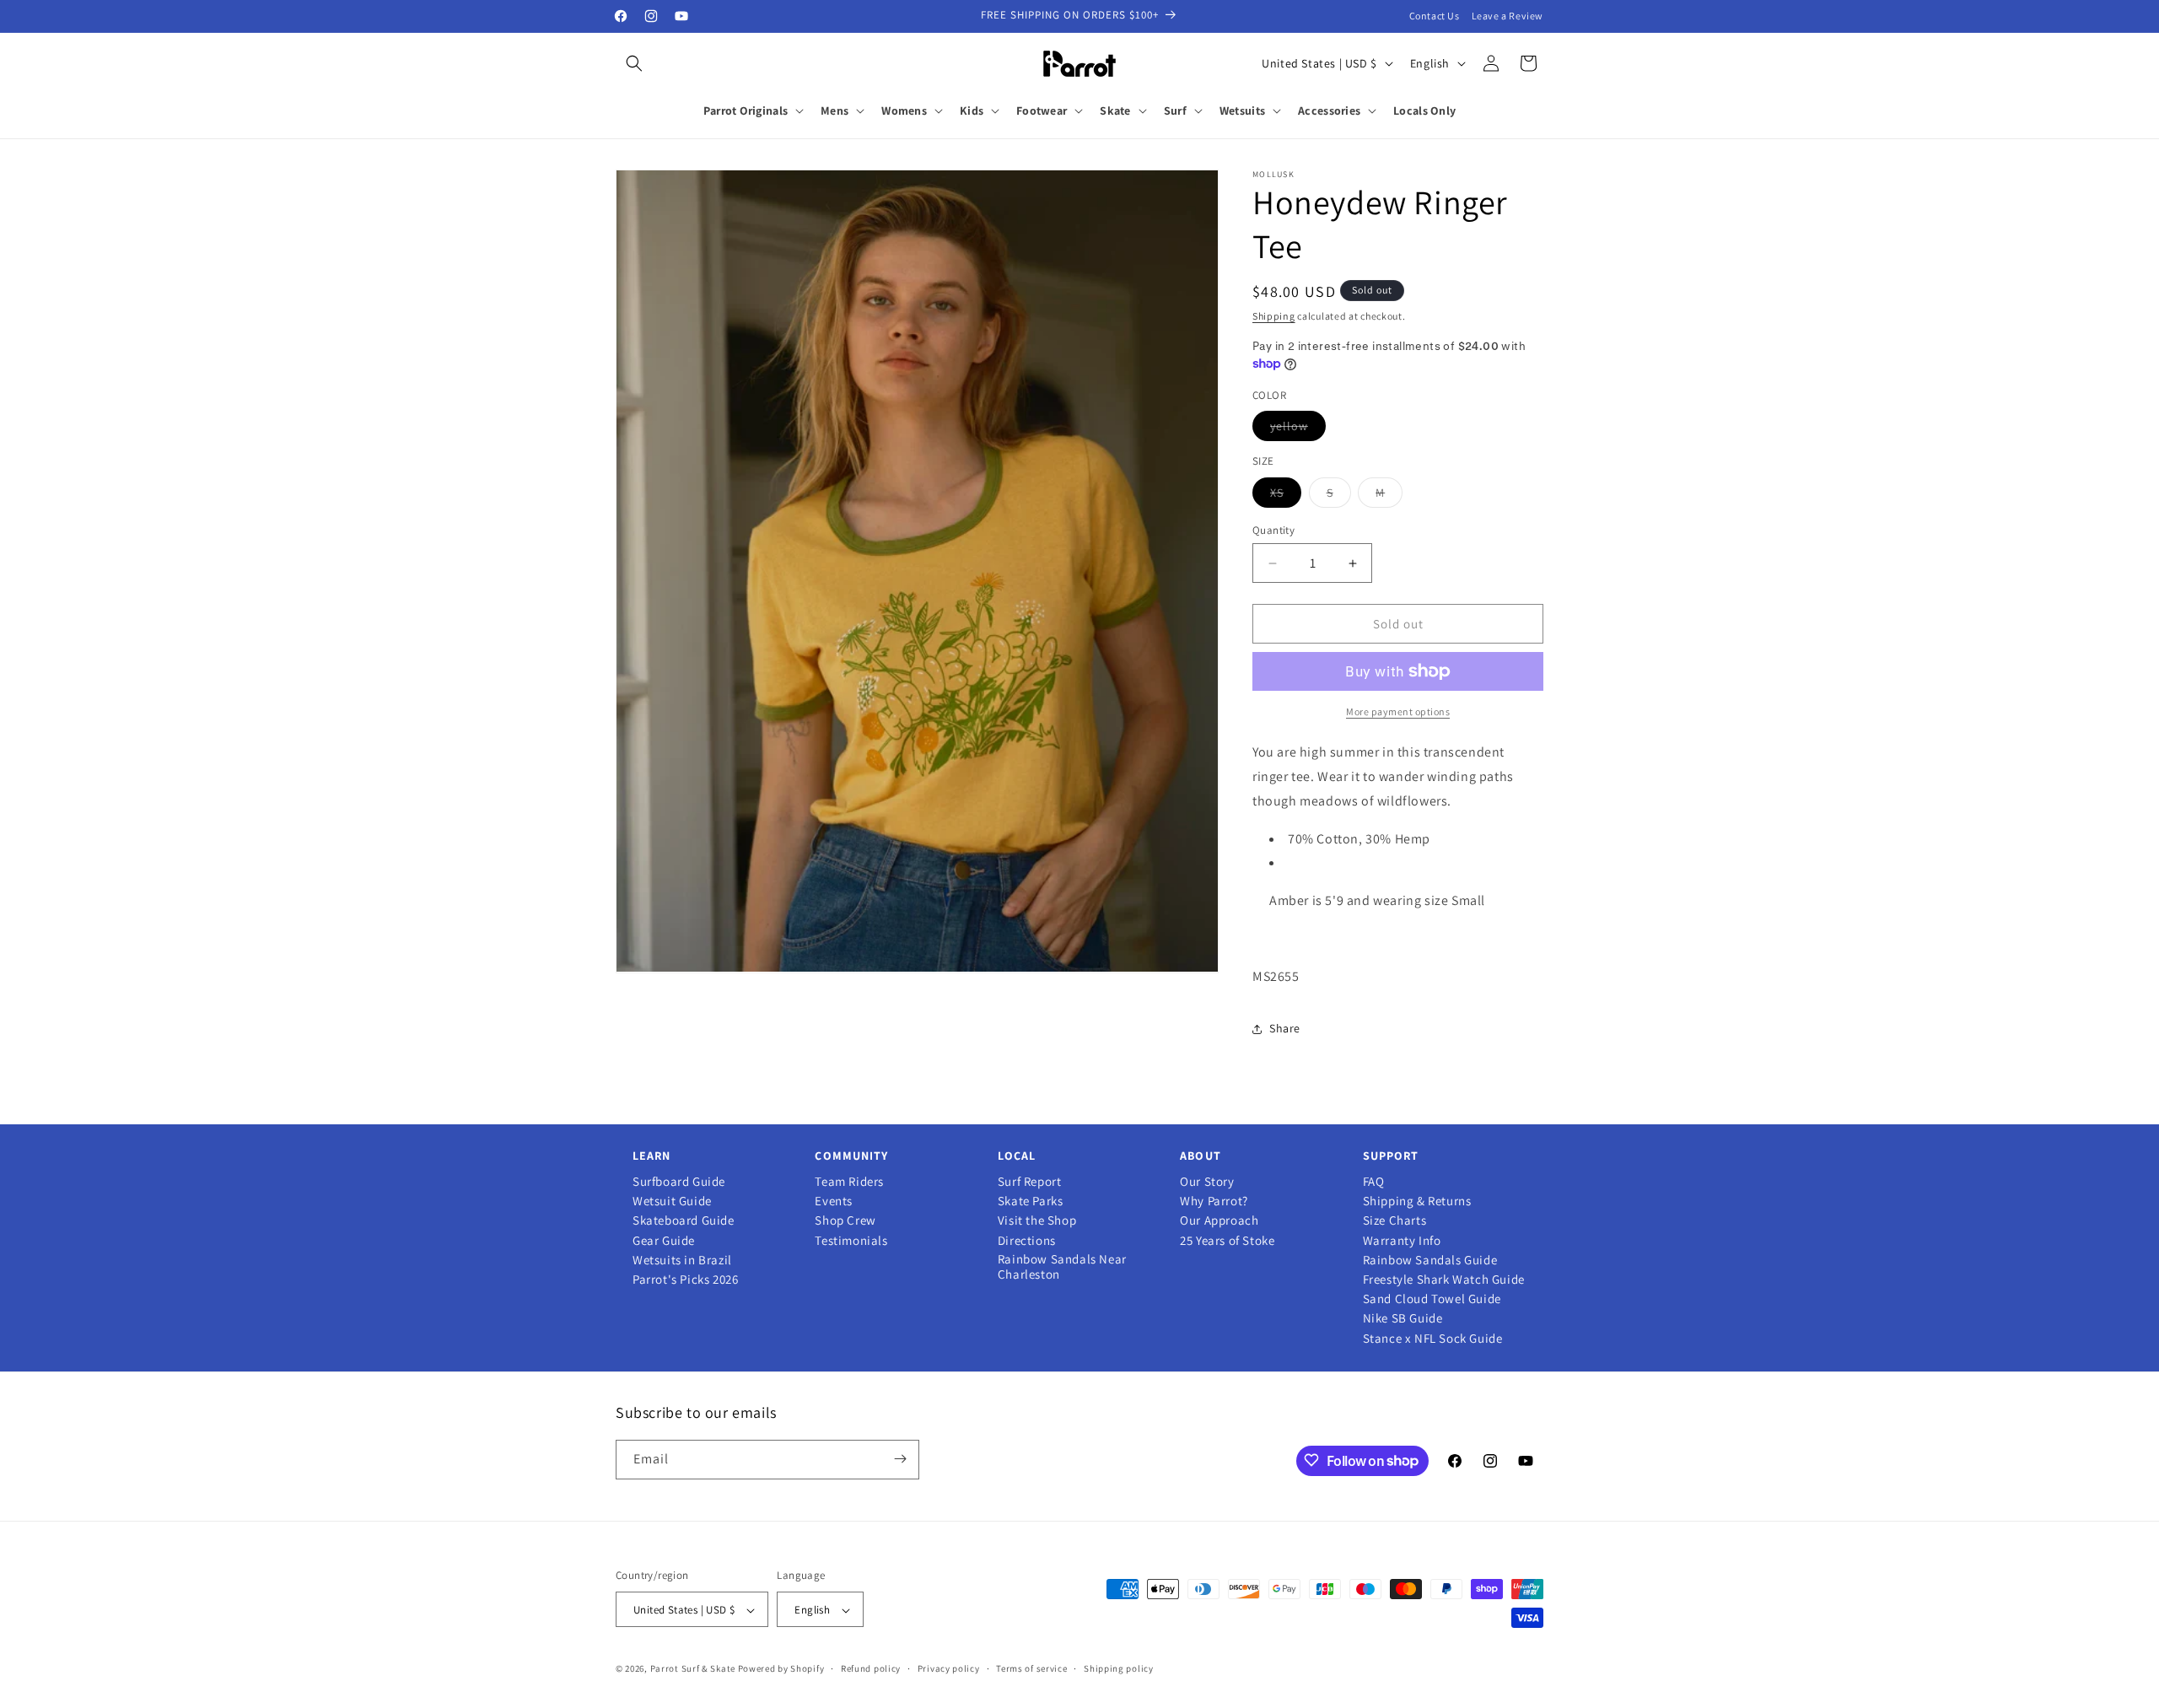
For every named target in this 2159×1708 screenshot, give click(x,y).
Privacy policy (949, 1668)
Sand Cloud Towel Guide (1432, 1299)
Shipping (1274, 316)
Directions (1027, 1241)
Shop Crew (845, 1220)
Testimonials (851, 1241)
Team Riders (849, 1182)
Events (834, 1201)
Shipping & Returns (1417, 1201)
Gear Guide (664, 1241)
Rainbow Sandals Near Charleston (1062, 1267)
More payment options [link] (1398, 711)
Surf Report (1030, 1182)
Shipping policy (1119, 1668)
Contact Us (1435, 16)
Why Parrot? (1214, 1201)
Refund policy (871, 1668)
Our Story (1207, 1182)
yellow (1298, 429)
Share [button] (1285, 1028)
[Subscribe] (900, 1459)
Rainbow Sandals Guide (1430, 1260)
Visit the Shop (1037, 1220)
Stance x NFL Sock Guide (1433, 1339)
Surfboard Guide (679, 1182)
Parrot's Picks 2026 (685, 1280)
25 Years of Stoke (1227, 1241)
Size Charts (1395, 1220)
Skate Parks (1031, 1201)
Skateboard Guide (684, 1220)
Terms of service (1031, 1668)
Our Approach (1219, 1220)
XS (1286, 496)
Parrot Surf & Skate (693, 1669)
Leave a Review (1508, 16)
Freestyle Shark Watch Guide (1444, 1280)
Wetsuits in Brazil (682, 1260)
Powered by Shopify (781, 1669)
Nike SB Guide (1403, 1318)
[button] (634, 63)
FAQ (1374, 1182)
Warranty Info (1402, 1241)
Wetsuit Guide (672, 1201)
